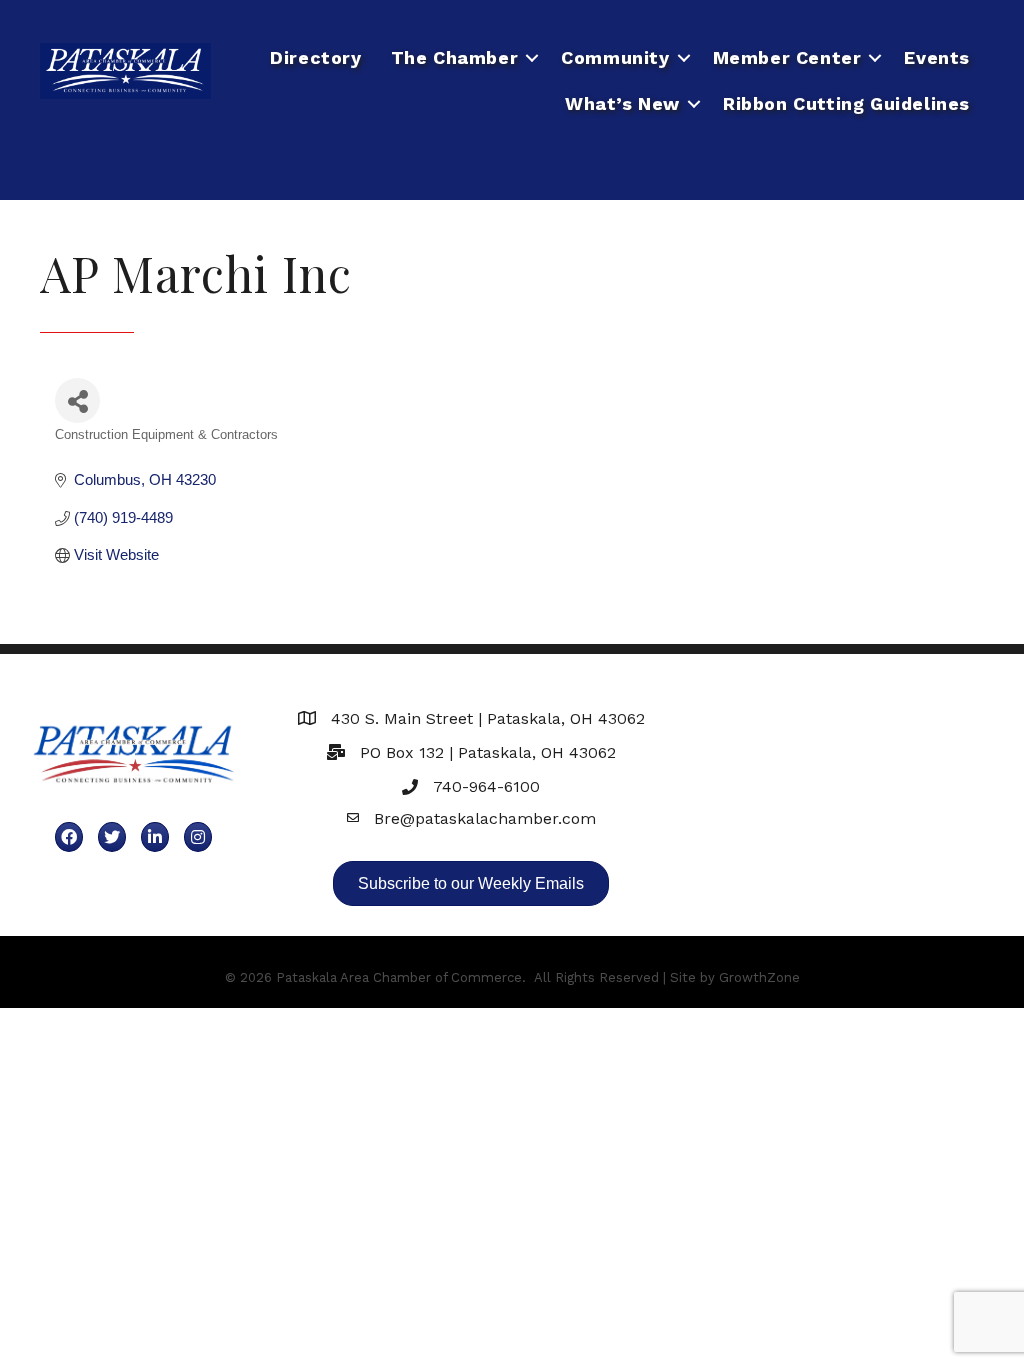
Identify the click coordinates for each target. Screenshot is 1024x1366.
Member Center (787, 57)
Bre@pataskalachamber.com (485, 818)
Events (937, 57)
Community (615, 57)
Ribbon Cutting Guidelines (846, 103)
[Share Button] (77, 400)
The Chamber (455, 57)
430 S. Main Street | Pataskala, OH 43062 (488, 718)
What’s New (622, 103)
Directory (315, 57)
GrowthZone (759, 977)
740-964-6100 (486, 786)
